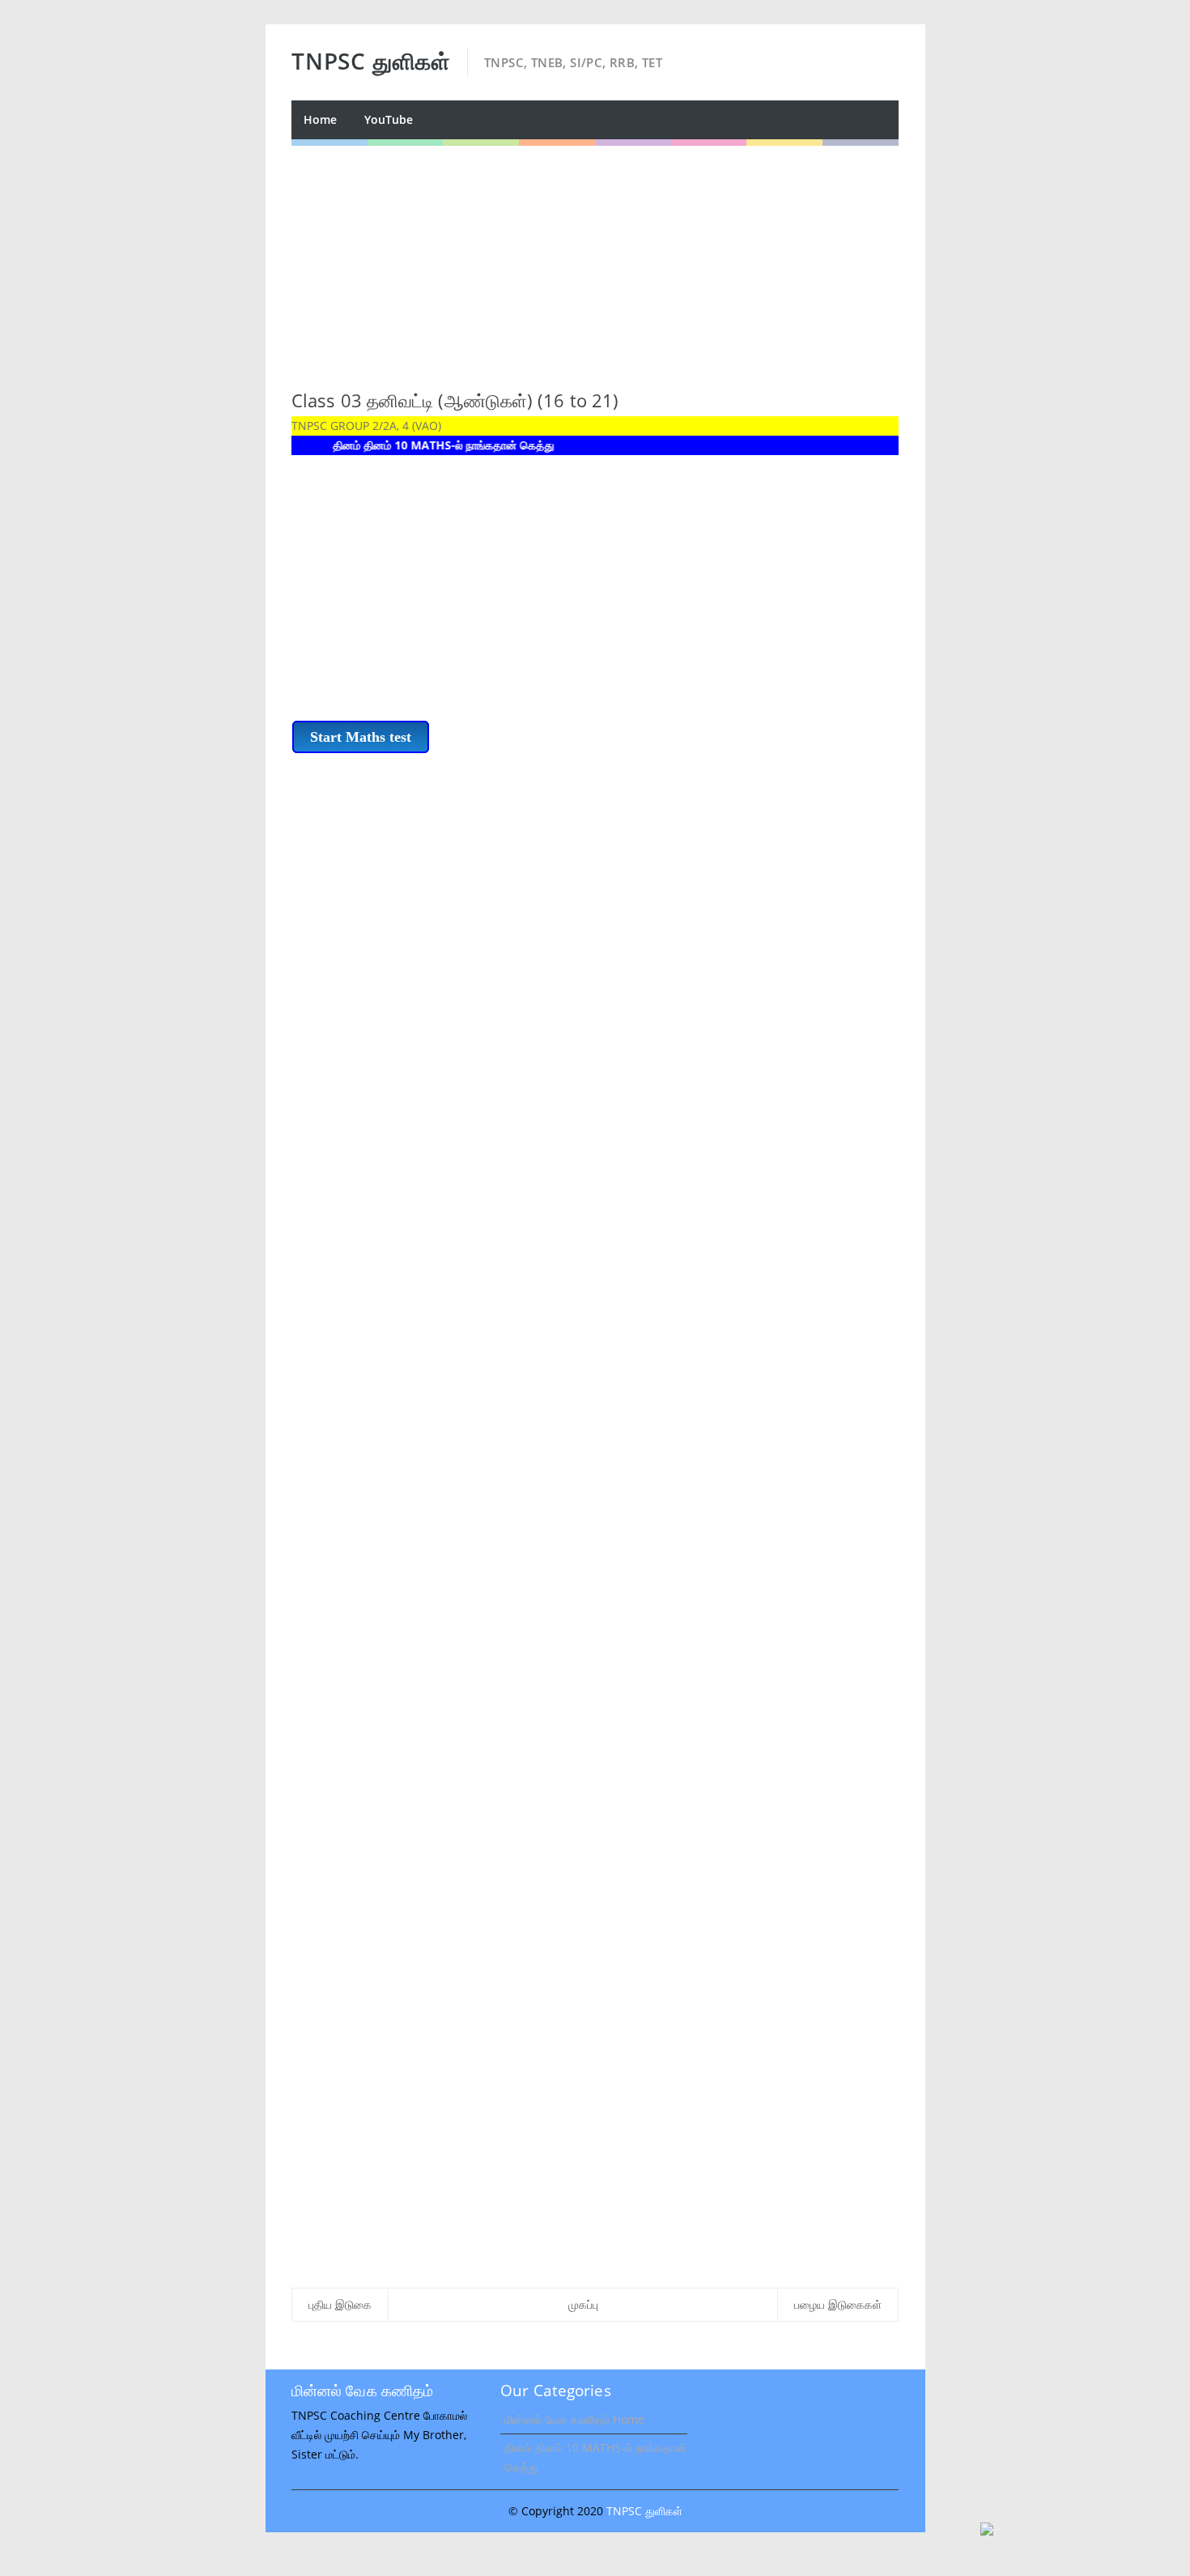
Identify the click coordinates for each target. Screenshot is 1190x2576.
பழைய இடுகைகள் (838, 2304)
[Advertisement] (595, 259)
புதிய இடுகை (340, 2304)
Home (320, 119)
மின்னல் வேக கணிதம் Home (574, 2419)
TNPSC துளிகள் (644, 2511)
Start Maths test (361, 737)
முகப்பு (583, 2304)
